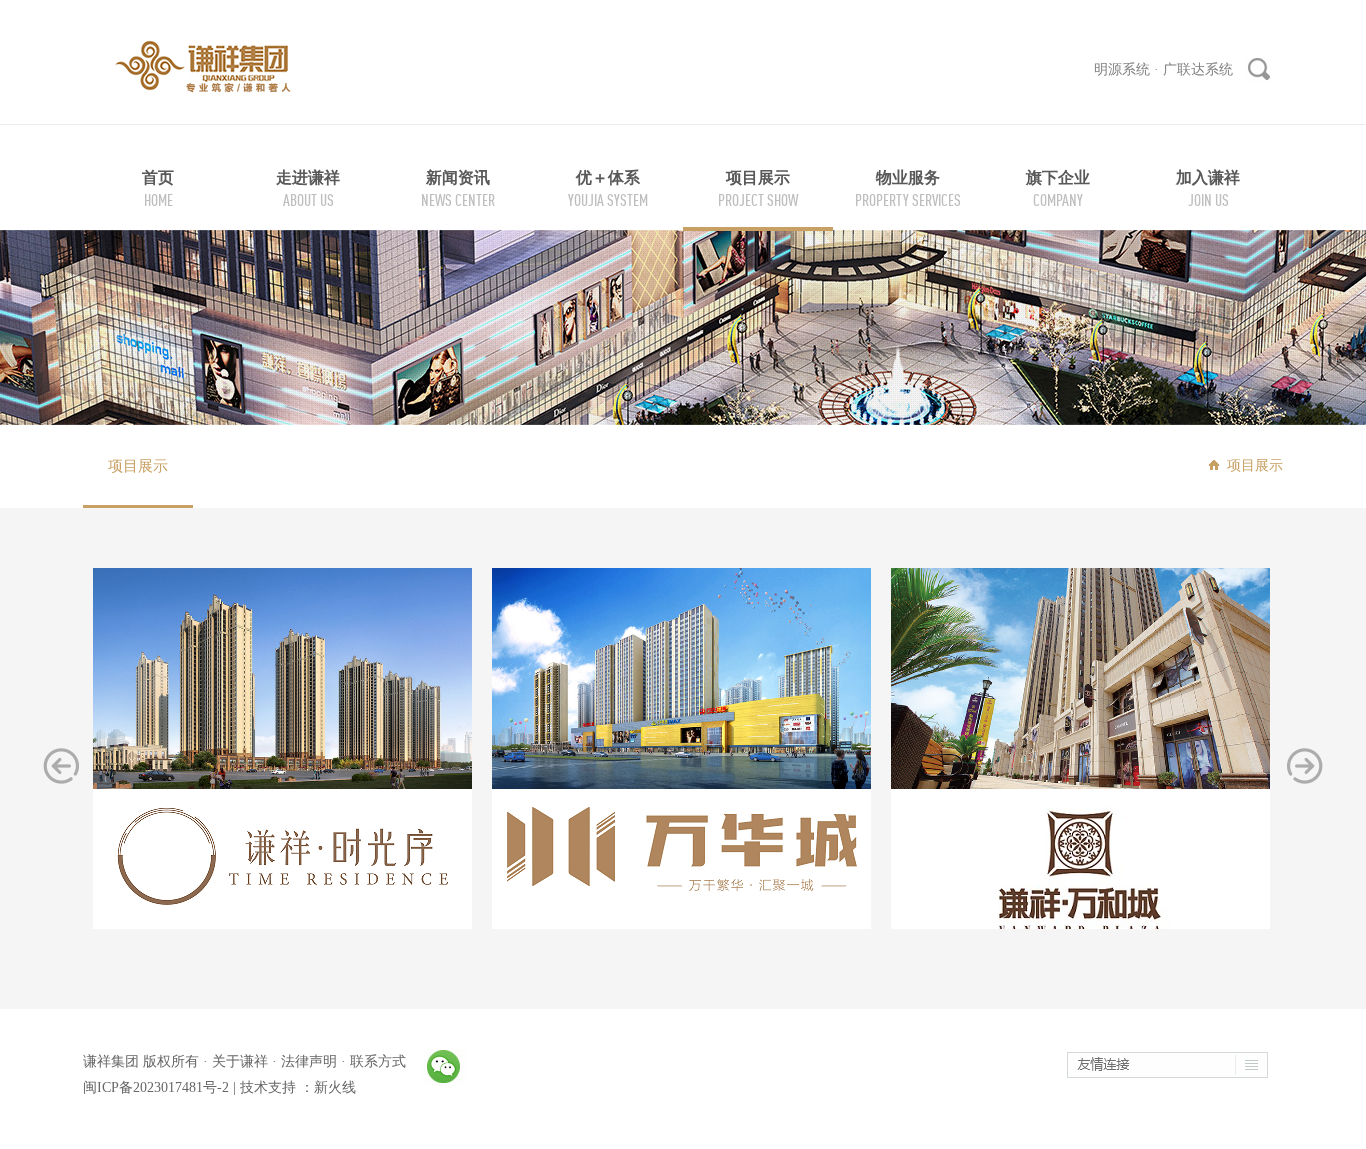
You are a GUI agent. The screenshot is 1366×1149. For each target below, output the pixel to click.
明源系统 (1122, 69)
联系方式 (378, 1061)
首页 (158, 177)
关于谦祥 (240, 1061)
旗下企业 (1058, 177)
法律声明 (309, 1061)
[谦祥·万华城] (681, 729)
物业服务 (908, 177)
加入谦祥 (1208, 177)
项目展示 (758, 177)
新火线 (335, 1087)
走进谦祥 (308, 177)
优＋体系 (608, 177)
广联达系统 (1198, 69)
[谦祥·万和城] (1080, 764)
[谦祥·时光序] (282, 738)
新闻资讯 (458, 177)
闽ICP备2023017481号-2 (156, 1087)
